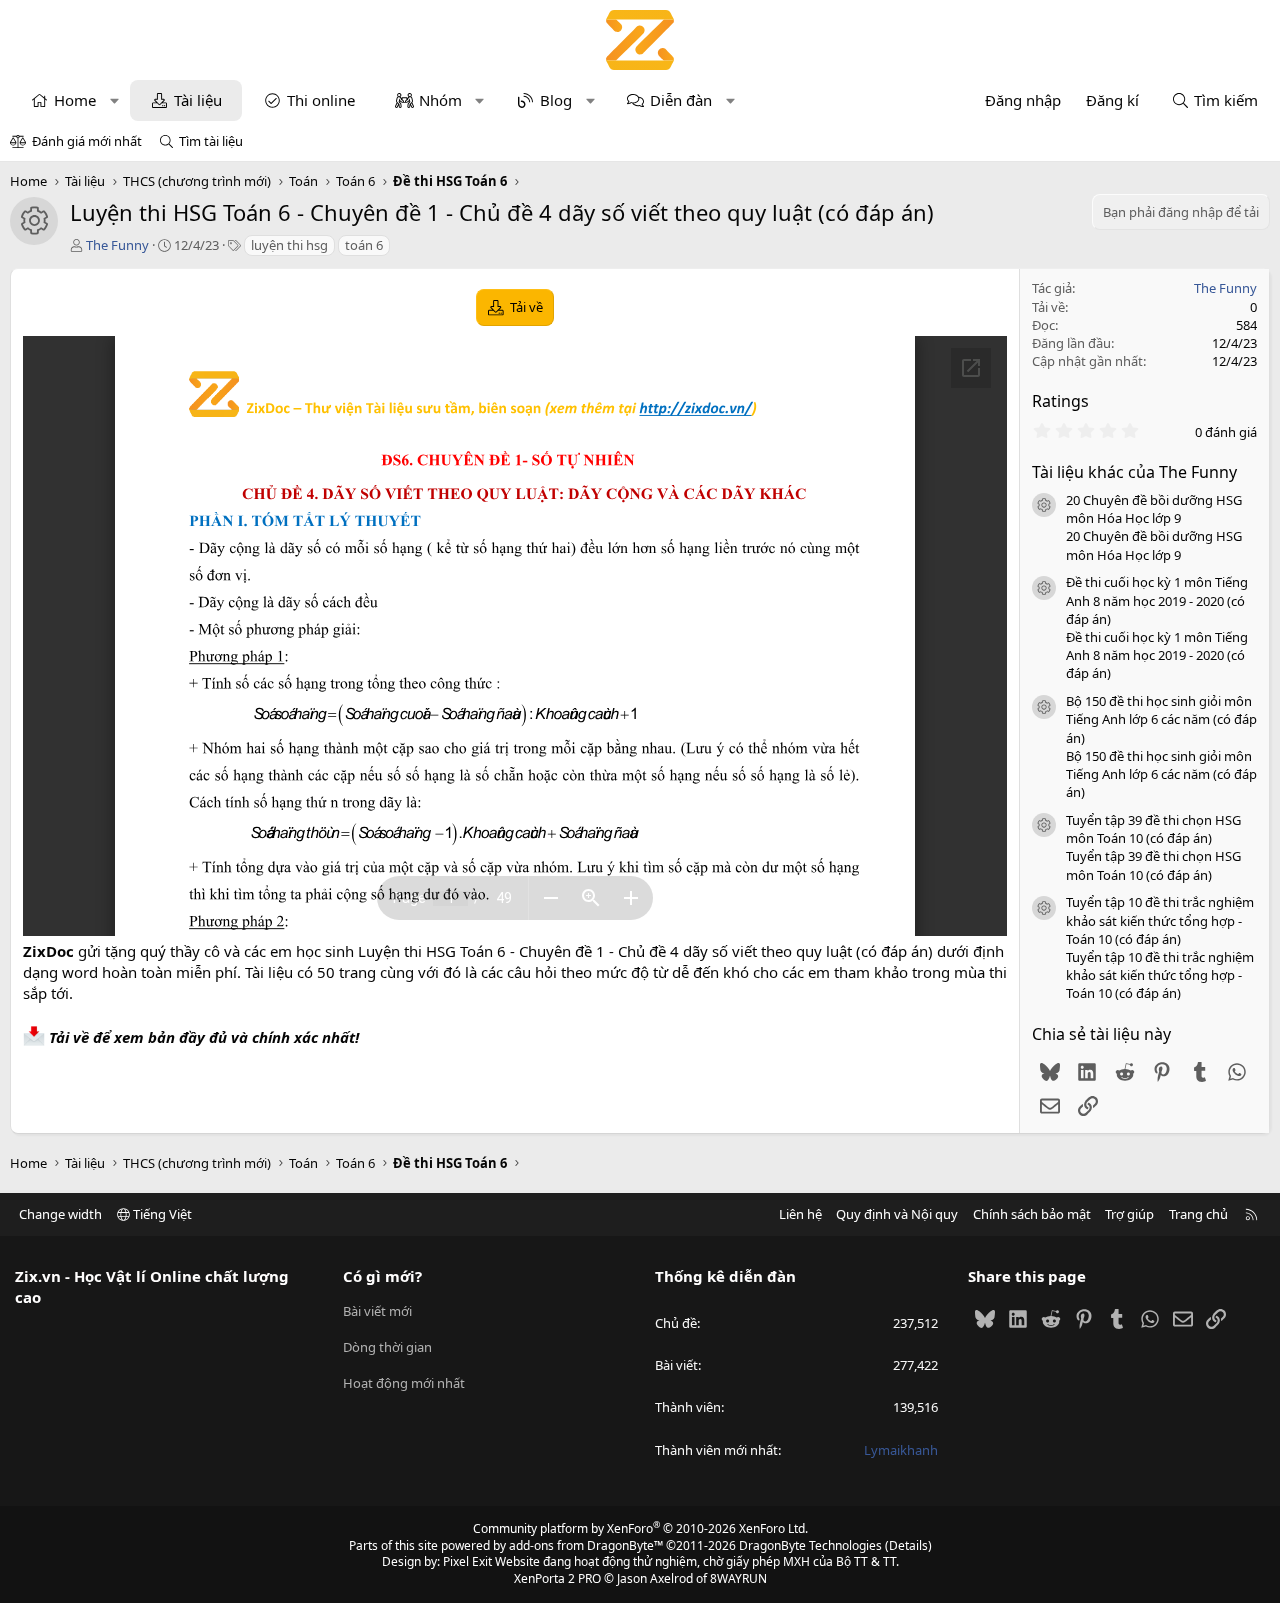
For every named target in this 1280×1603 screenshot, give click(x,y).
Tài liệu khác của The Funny (1134, 472)
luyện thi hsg (289, 245)
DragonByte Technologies (810, 1545)
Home (75, 100)
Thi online (321, 100)
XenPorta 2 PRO (557, 1578)
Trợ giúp (1129, 1214)
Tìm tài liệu (211, 141)
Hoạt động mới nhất (404, 1383)
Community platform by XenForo (640, 1528)
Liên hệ (800, 1214)
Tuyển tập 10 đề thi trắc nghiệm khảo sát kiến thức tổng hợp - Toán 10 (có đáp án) (1160, 920)
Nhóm (440, 100)
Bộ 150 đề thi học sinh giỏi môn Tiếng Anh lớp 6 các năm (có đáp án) (1161, 719)
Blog (556, 100)
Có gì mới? (382, 1276)
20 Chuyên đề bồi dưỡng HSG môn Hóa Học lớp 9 (1154, 509)
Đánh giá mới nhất (87, 141)
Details (908, 1545)
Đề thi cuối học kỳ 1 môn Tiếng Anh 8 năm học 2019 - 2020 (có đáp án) (1157, 600)
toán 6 (364, 245)
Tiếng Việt (161, 1214)
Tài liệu (198, 100)
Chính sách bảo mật (1032, 1214)
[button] (114, 100)
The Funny (117, 245)
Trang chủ (1198, 1214)
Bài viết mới (377, 1311)
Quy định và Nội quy (897, 1214)
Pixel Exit (467, 1561)
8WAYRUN (738, 1578)
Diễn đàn (681, 100)
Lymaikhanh (901, 1450)
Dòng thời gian (387, 1347)
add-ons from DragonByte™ (586, 1545)
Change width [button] (60, 1214)
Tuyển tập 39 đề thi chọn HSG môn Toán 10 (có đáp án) (1153, 829)
